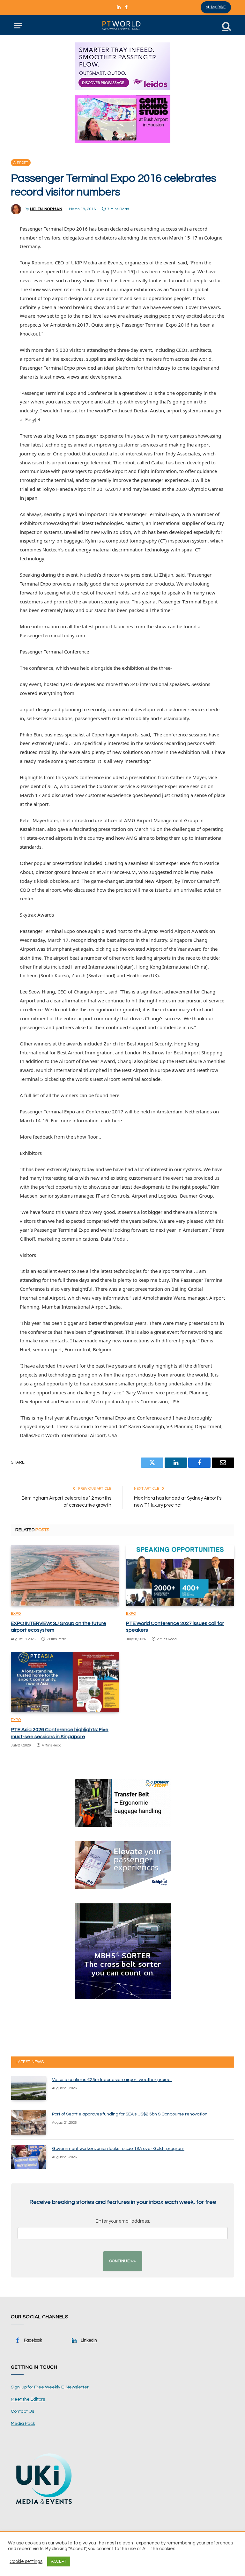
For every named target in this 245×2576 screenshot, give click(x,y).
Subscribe (216, 7)
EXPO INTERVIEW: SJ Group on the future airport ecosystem (59, 1627)
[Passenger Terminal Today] (122, 26)
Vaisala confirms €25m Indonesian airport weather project (112, 2080)
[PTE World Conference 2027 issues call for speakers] (180, 1576)
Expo (16, 1614)
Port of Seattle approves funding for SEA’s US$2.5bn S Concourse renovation (130, 2114)
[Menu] (18, 26)
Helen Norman (46, 209)
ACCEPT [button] (59, 2561)
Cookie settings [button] (26, 2561)
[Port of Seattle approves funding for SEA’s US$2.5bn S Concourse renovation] (29, 2122)
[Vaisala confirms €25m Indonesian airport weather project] (29, 2088)
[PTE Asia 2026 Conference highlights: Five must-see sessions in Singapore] (65, 1682)
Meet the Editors (28, 2399)
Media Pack (23, 2424)
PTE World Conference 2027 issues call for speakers (175, 1627)
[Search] (226, 26)
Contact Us (22, 2411)
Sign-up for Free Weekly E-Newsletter (50, 2387)
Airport (21, 163)
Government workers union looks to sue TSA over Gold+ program (118, 2149)
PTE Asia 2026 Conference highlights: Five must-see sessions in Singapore (60, 1733)
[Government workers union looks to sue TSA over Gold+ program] (29, 2157)
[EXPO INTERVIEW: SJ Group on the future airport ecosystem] (65, 1576)
